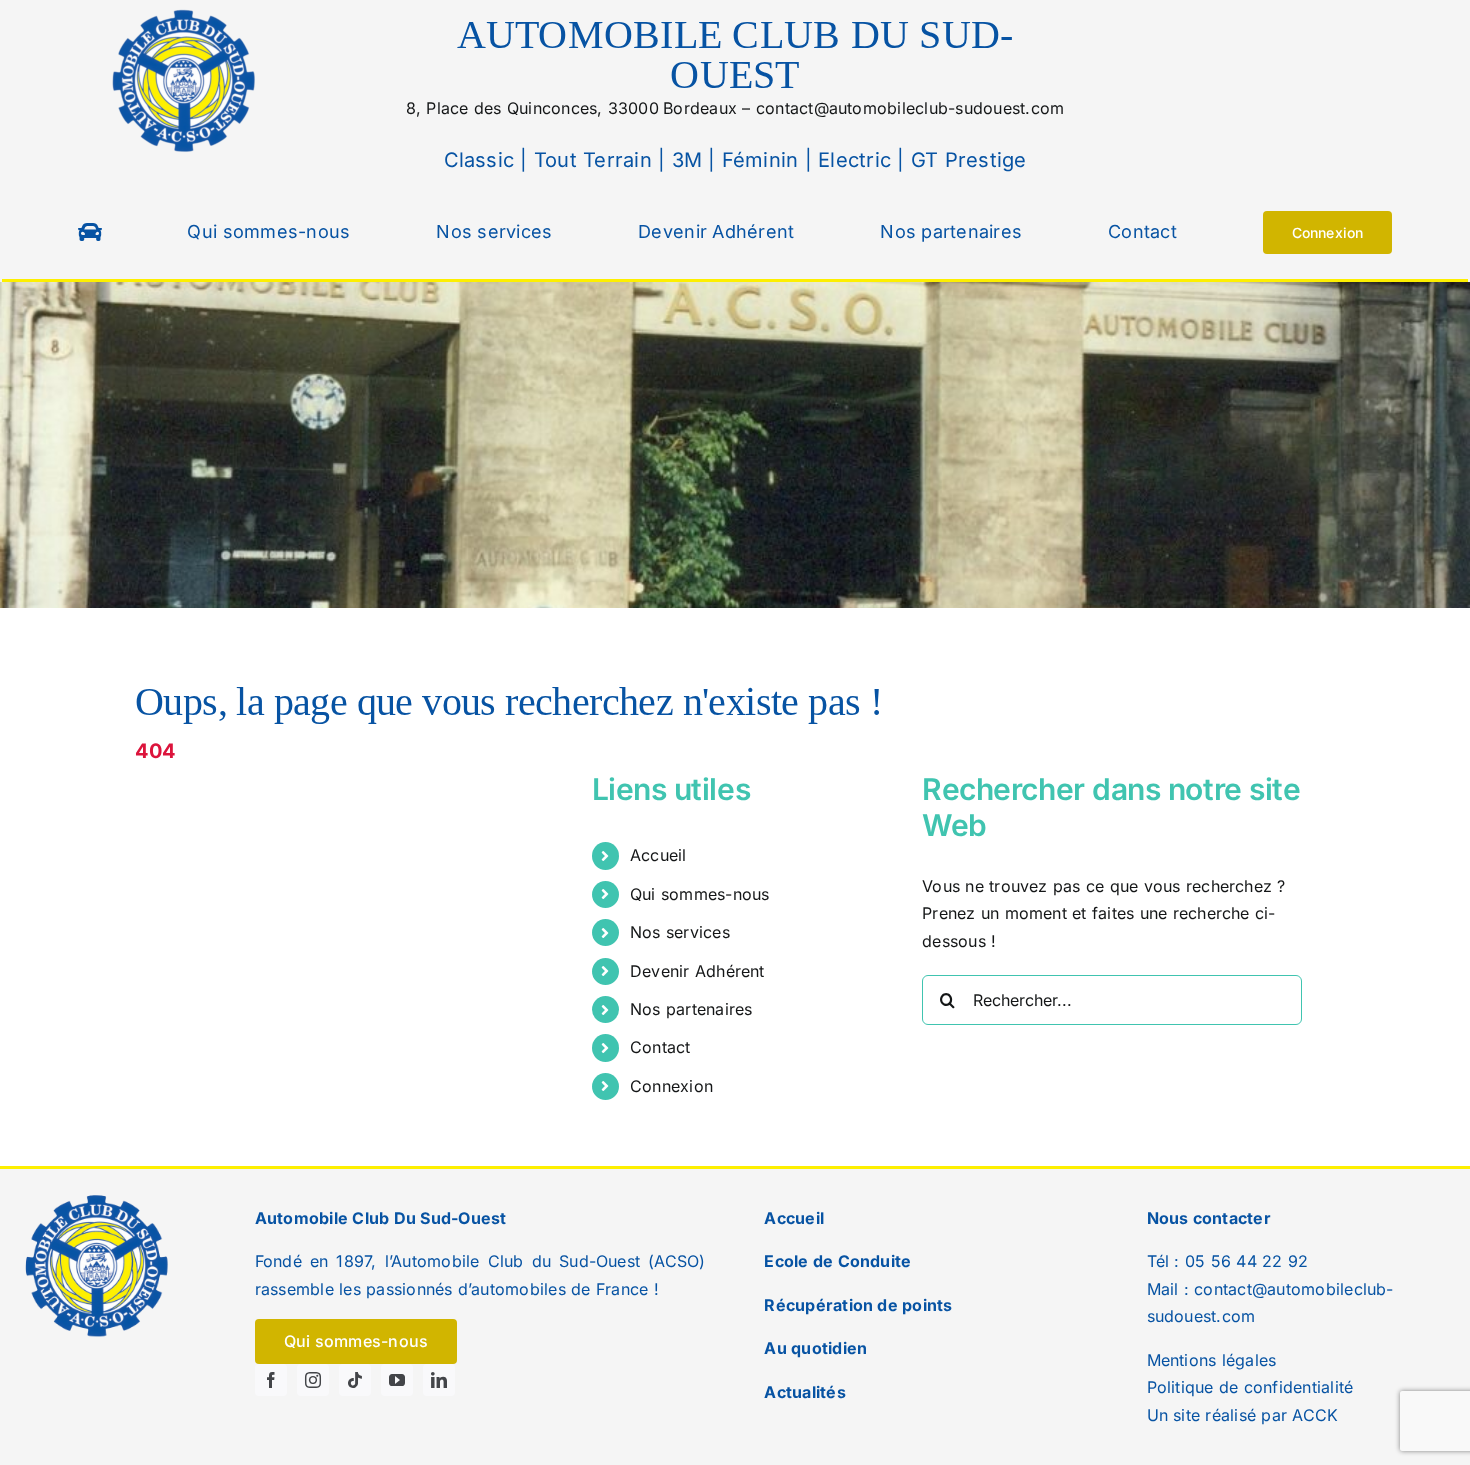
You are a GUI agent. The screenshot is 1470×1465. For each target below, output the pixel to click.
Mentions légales (1212, 1360)
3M (683, 160)
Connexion (671, 1086)
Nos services (680, 932)
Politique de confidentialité (1250, 1387)
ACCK (1315, 1415)
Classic (479, 160)
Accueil (658, 855)
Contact (660, 1047)
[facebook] (271, 1380)
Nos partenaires (691, 1009)
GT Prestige (969, 160)
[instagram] (313, 1380)
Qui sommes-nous (700, 894)
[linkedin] (439, 1380)
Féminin (757, 160)
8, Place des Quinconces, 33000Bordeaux (571, 108)
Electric (851, 160)
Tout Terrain (590, 160)
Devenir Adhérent (697, 971)
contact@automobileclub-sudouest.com (910, 108)
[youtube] (397, 1380)
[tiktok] (355, 1380)
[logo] (185, 13)
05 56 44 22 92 (1246, 1261)
